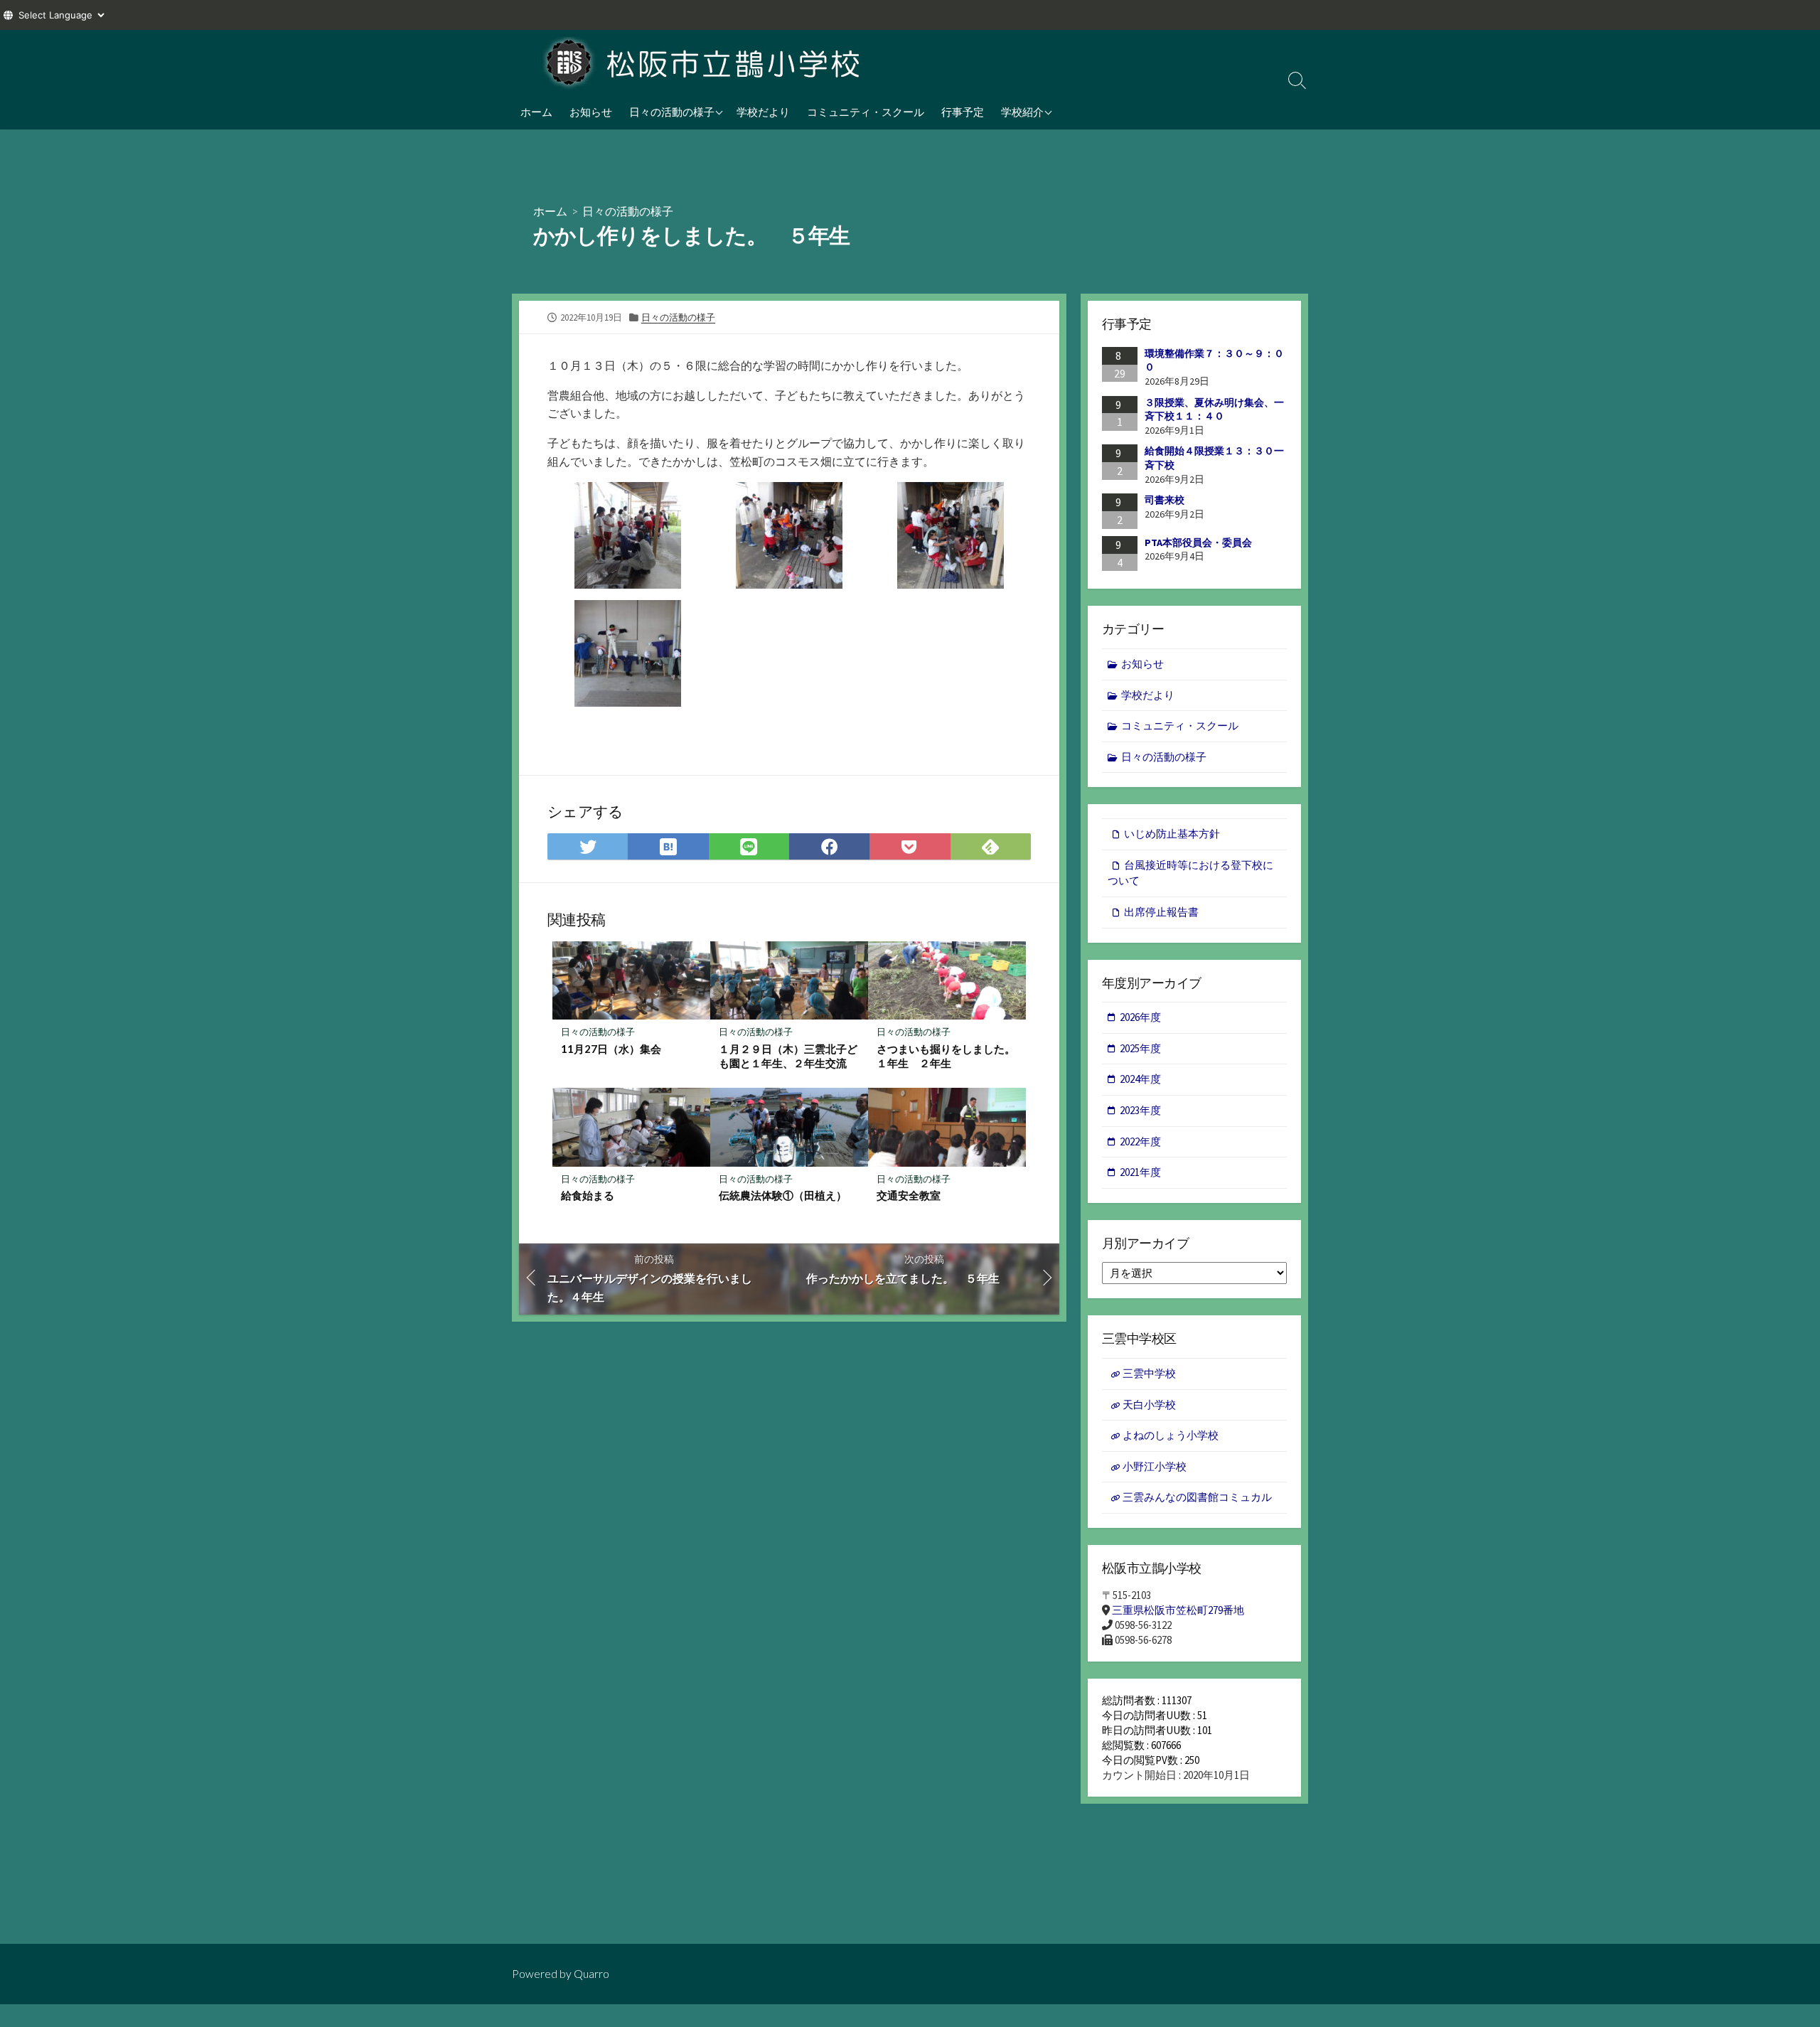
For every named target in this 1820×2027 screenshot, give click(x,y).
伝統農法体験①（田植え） (783, 1195)
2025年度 (1140, 1048)
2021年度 (1140, 1172)
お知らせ (591, 112)
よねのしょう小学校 (1171, 1435)
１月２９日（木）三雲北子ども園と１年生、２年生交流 (788, 1056)
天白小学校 (1149, 1405)
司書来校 (1165, 500)
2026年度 (1140, 1017)
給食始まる (588, 1195)
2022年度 (1140, 1141)
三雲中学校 (1149, 1373)
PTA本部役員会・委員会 (1198, 542)
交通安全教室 (909, 1195)
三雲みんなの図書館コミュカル (1197, 1497)
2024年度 (1140, 1079)
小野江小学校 (1155, 1466)
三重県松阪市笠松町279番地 (1178, 1610)
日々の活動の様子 (672, 112)
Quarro (591, 1974)
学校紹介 (1022, 112)
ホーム (536, 112)
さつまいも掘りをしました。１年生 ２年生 (946, 1056)
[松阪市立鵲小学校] (704, 62)
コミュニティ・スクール (866, 112)
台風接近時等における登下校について (1190, 873)
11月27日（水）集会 (611, 1049)
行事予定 (963, 112)
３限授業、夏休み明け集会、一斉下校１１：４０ (1214, 410)
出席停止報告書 (1161, 912)
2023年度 (1140, 1110)
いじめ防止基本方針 (1172, 834)
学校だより (763, 112)
